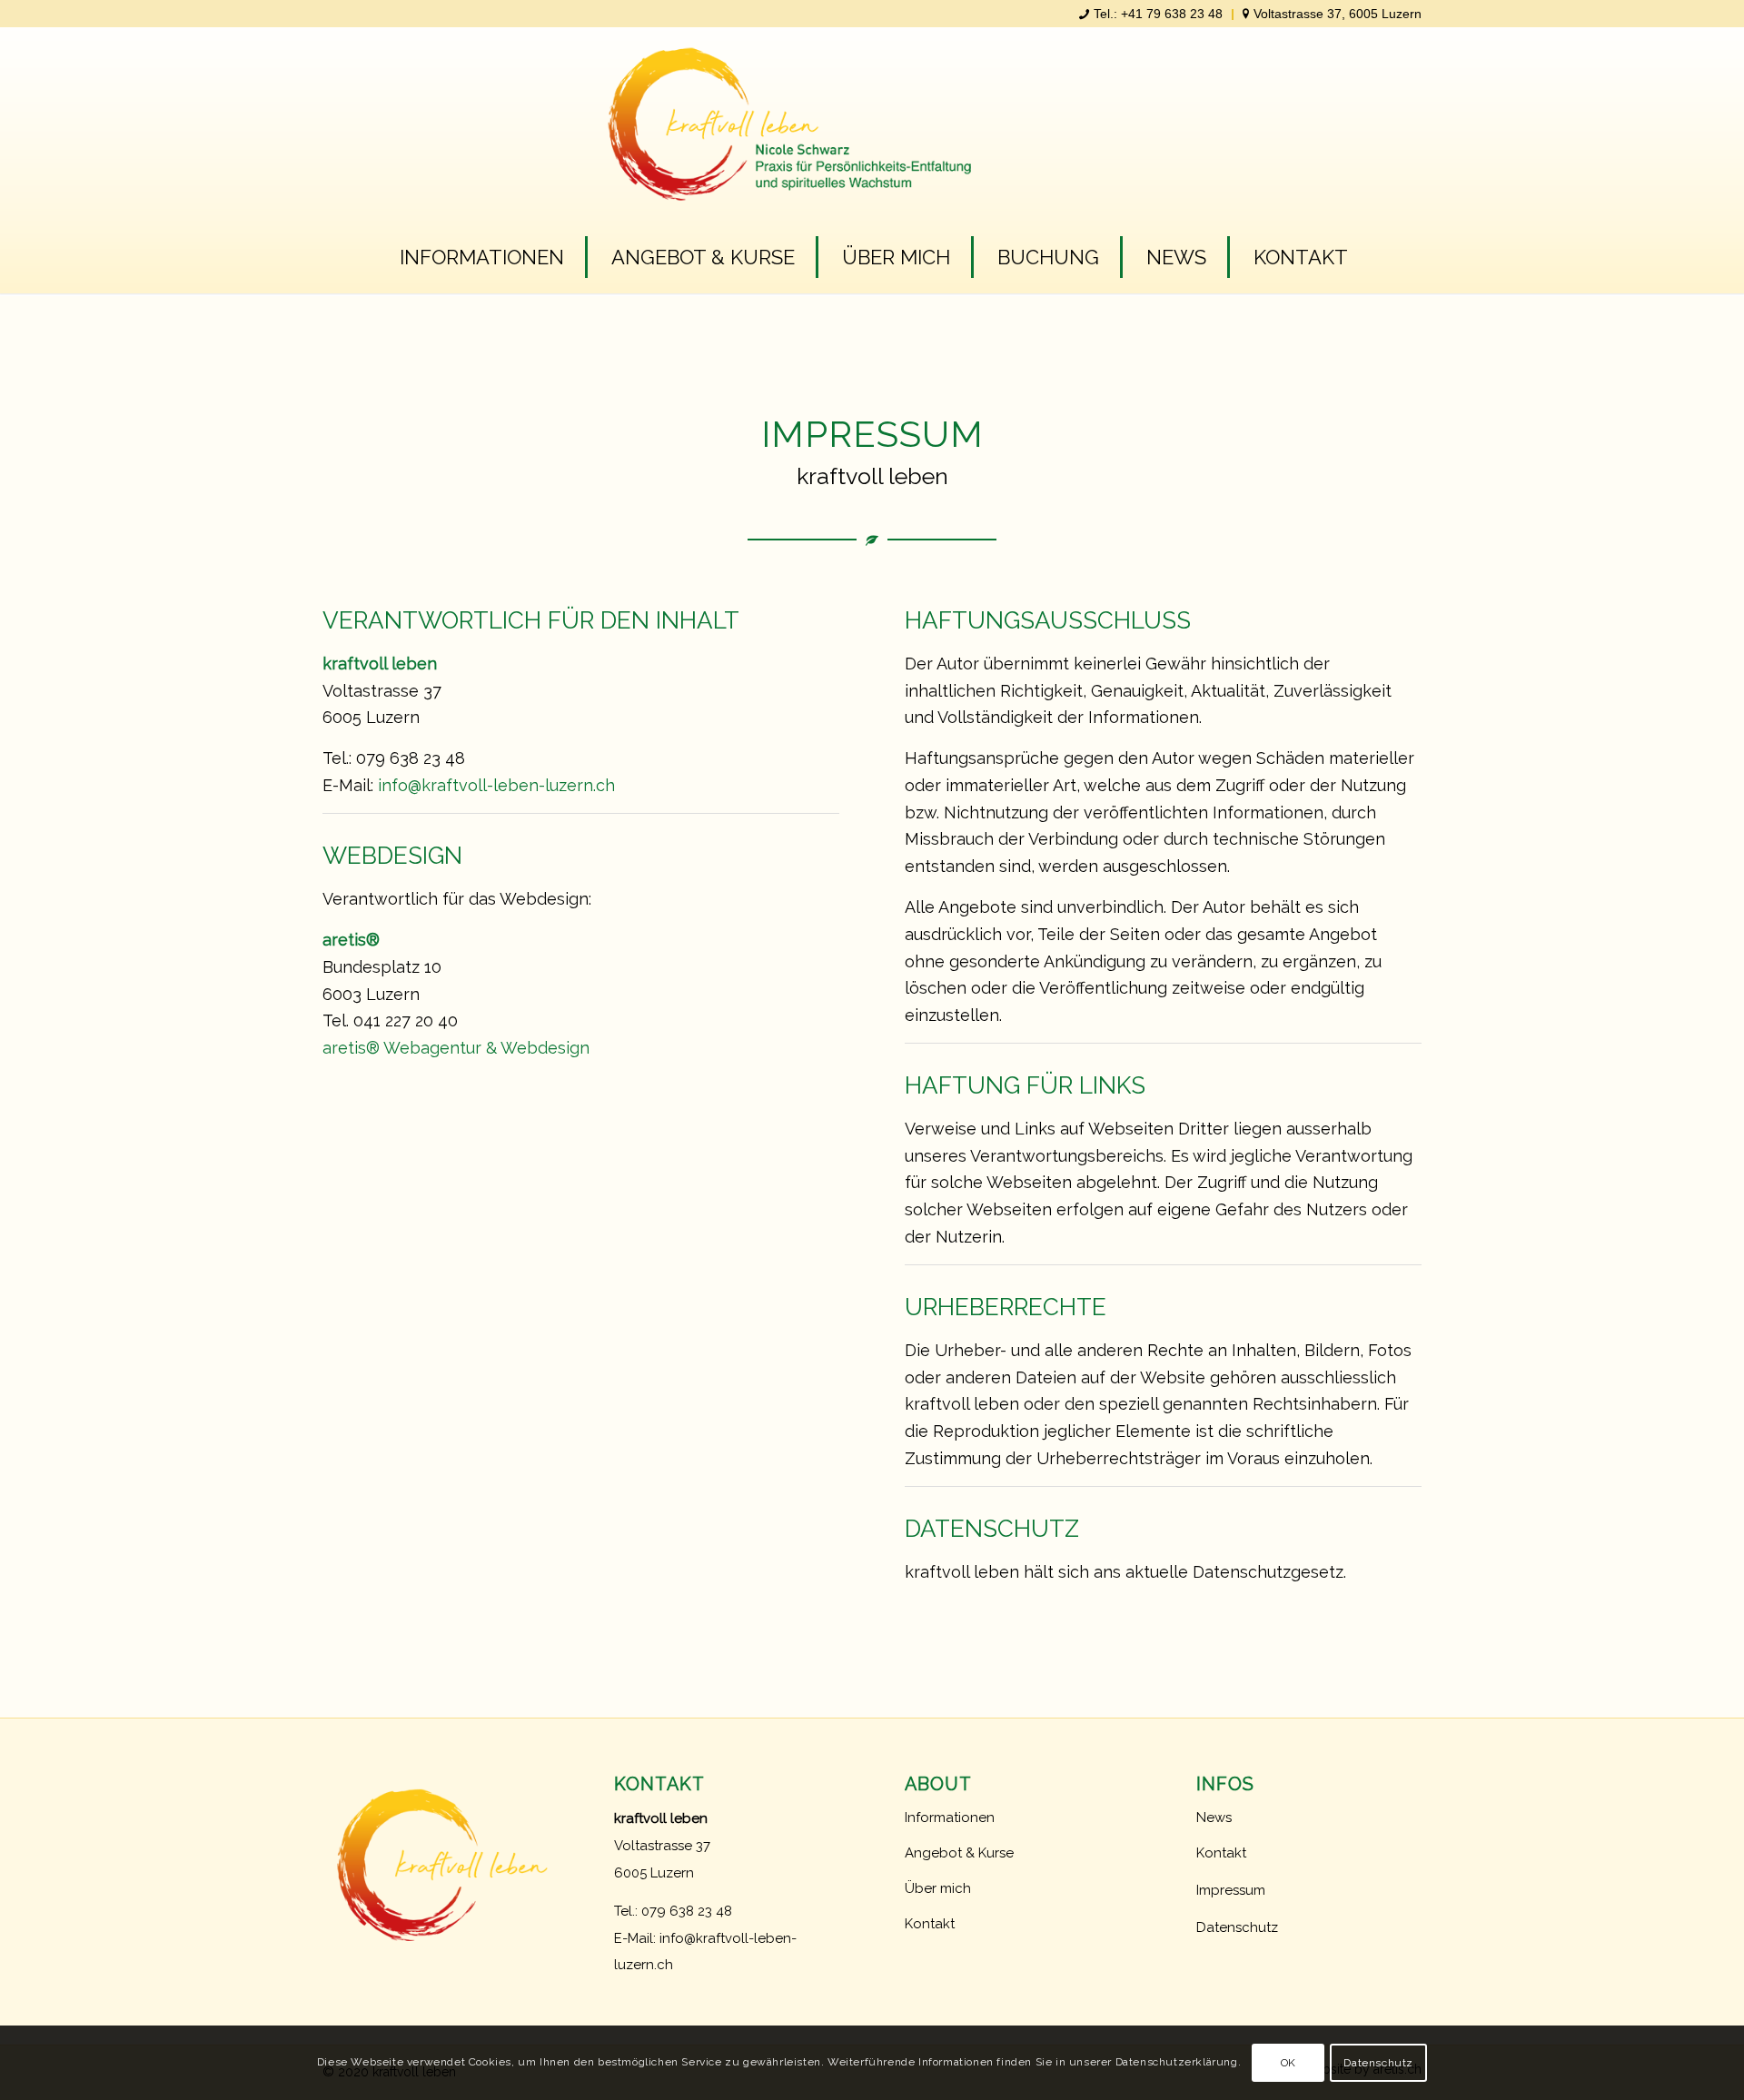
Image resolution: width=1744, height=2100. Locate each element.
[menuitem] (1152, 15)
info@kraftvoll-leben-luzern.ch (496, 785)
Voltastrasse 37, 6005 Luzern (1338, 14)
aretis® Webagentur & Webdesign (456, 1048)
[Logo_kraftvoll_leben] (872, 137)
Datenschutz (1237, 1927)
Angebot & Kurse (959, 1853)
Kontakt (930, 1924)
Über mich (938, 1888)
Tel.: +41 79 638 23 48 (1158, 14)
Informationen (950, 1818)
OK (1288, 2063)
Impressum (1231, 1890)
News (1214, 1818)
